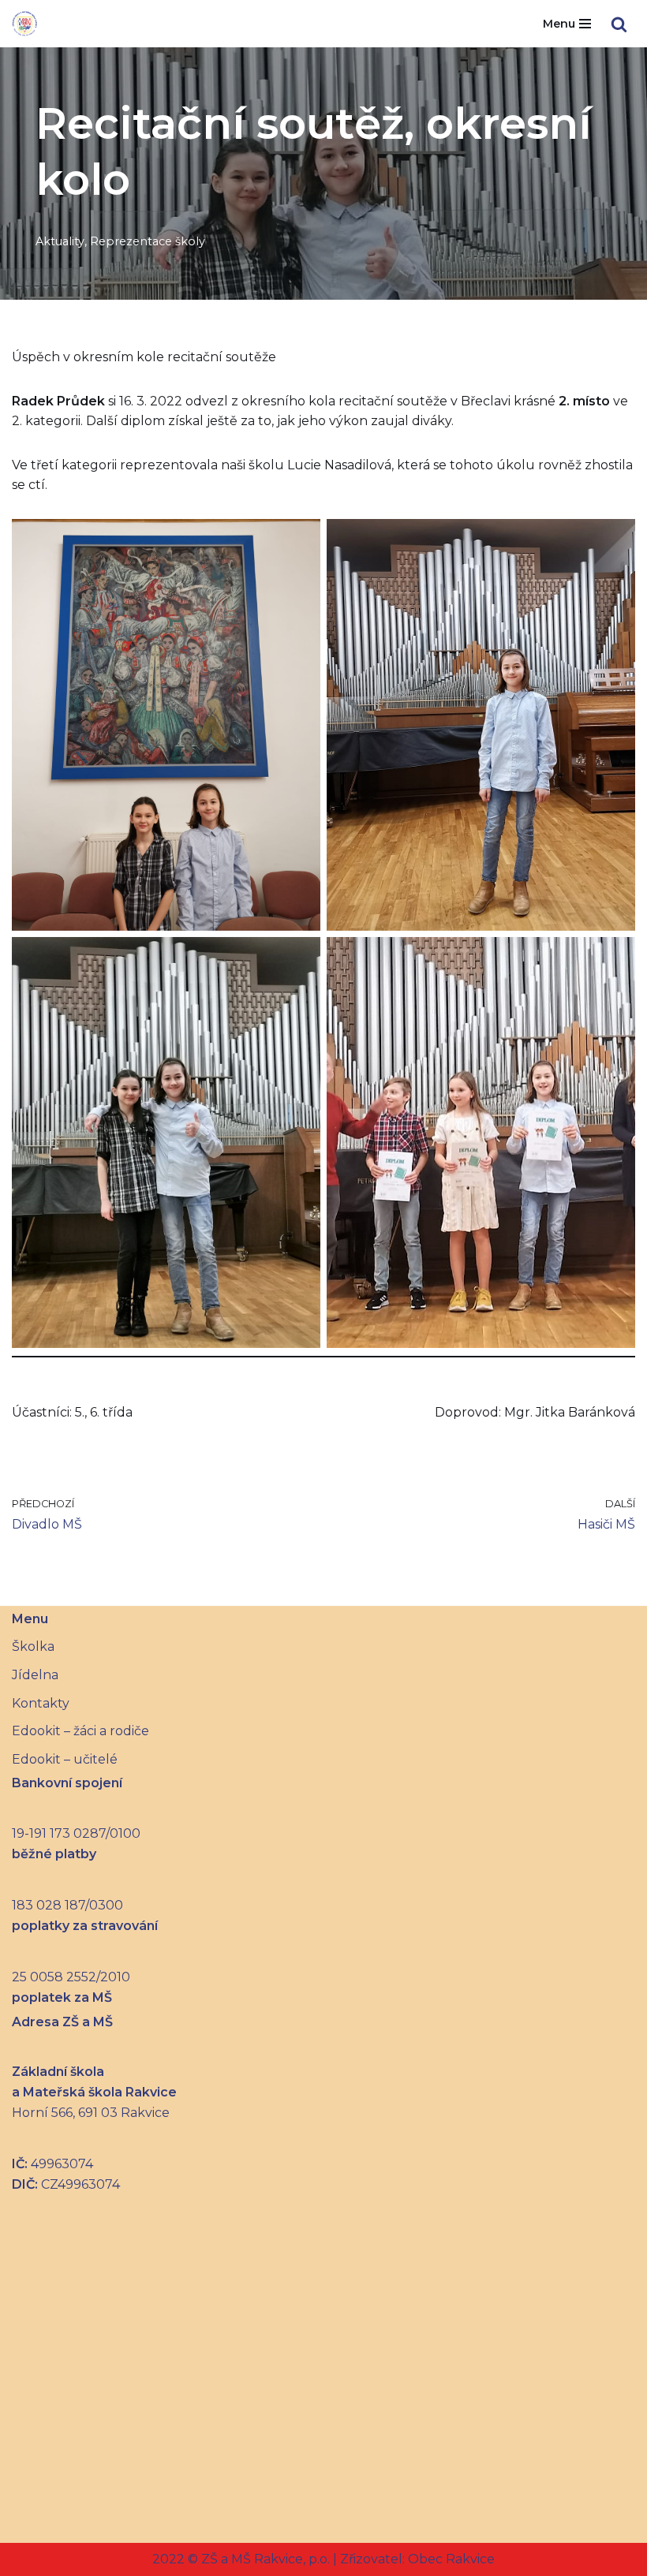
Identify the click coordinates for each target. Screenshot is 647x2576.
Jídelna (35, 1675)
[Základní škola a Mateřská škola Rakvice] (24, 24)
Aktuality (60, 241)
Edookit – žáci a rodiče (80, 1731)
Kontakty (41, 1703)
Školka (33, 1646)
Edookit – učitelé (65, 1759)
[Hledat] (619, 24)
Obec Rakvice (450, 2559)
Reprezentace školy (148, 241)
